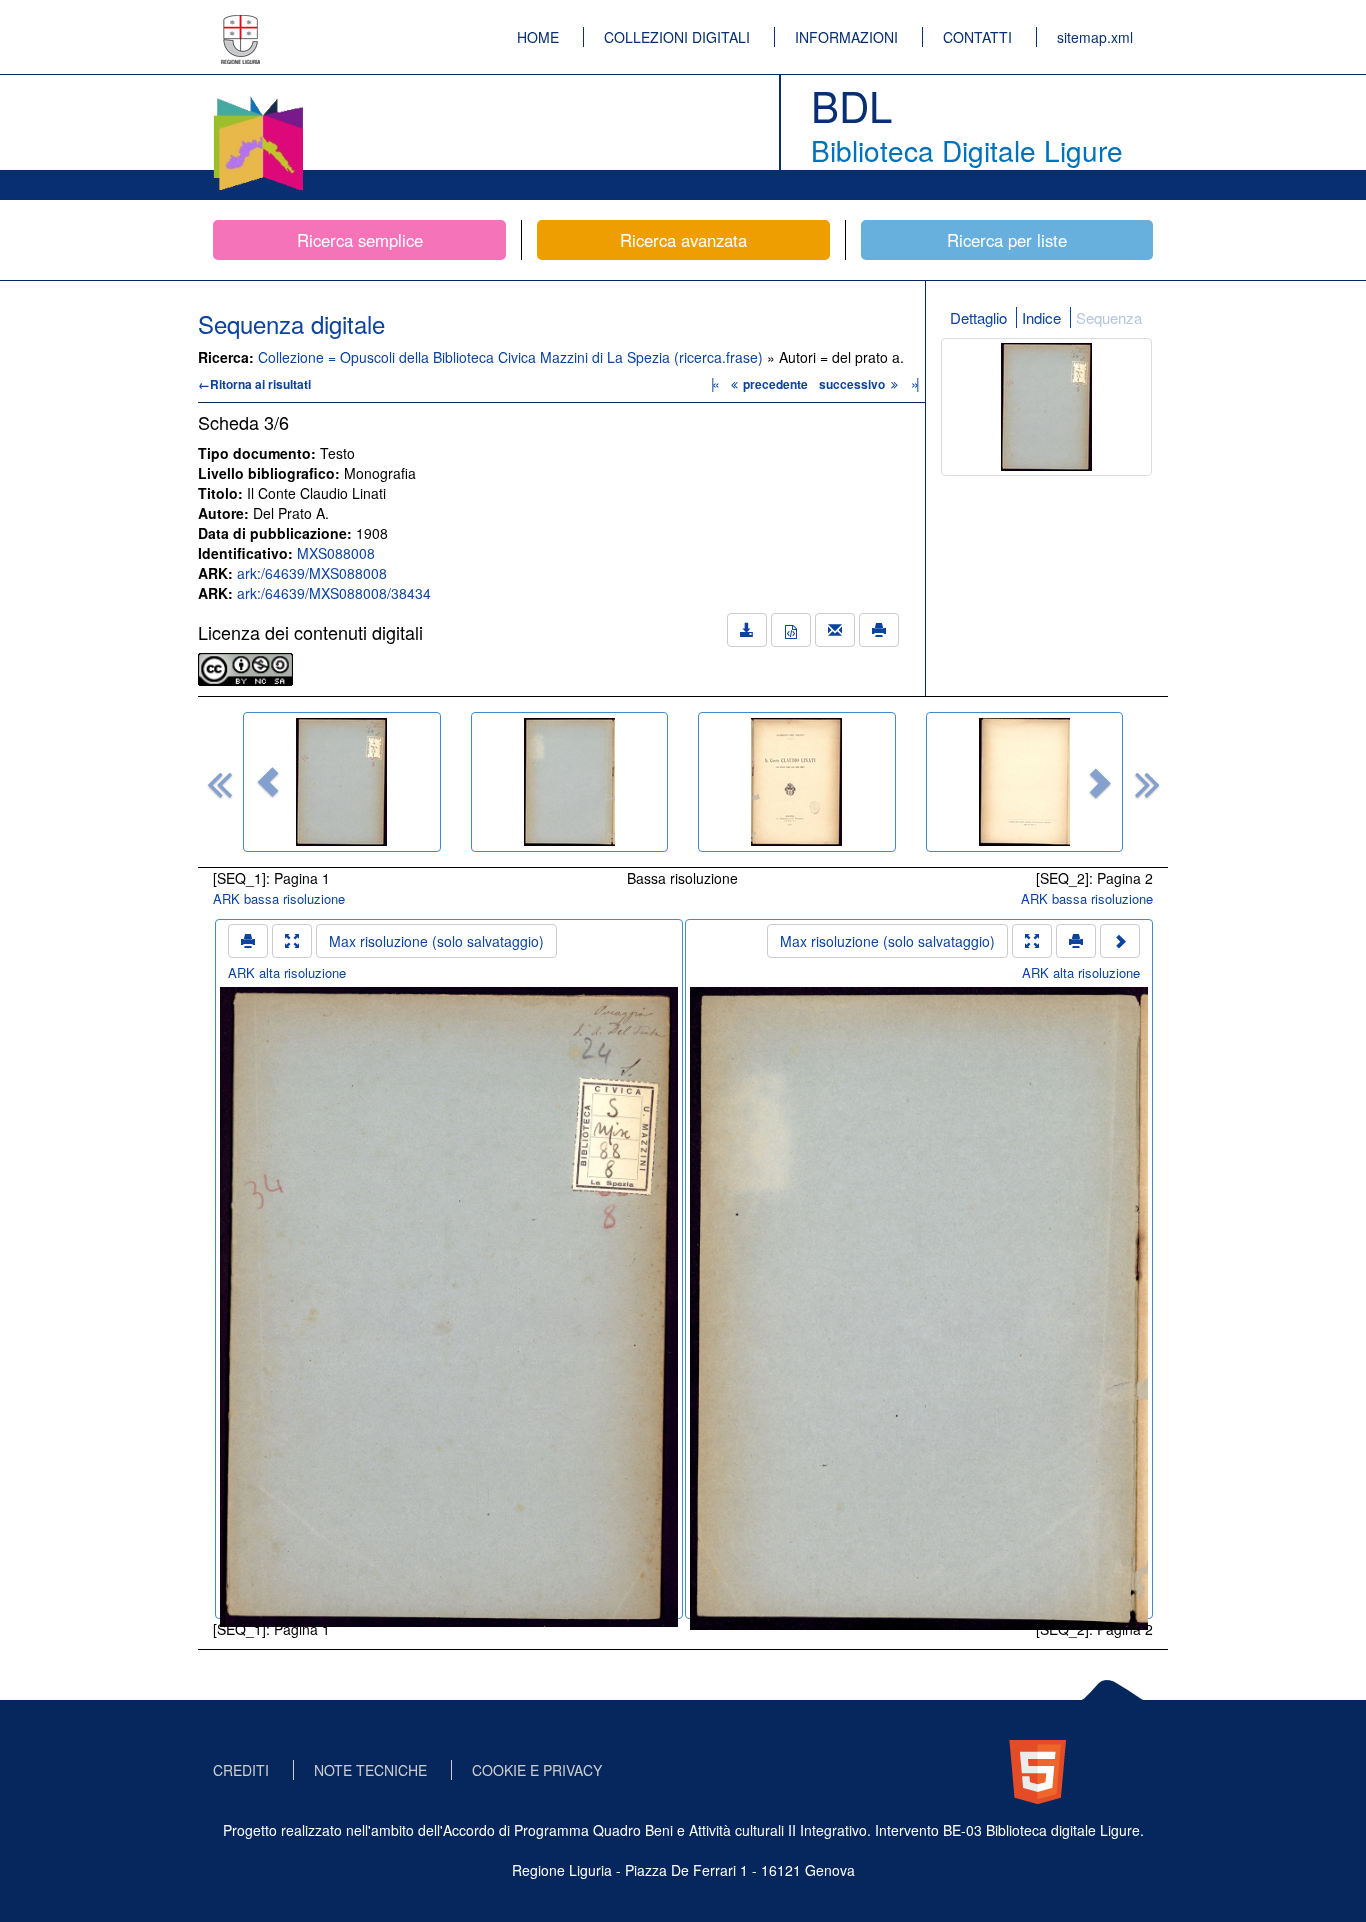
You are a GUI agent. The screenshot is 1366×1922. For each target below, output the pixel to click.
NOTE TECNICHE (370, 1770)
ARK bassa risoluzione (279, 898)
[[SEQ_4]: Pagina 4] (1025, 782)
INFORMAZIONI (846, 37)
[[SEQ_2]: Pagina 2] (570, 782)
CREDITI (241, 1770)
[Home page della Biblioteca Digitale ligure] (258, 100)
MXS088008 (336, 553)
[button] (268, 782)
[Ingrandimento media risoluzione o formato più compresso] (292, 941)
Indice (1041, 317)
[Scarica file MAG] (791, 630)
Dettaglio (978, 317)
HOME (538, 37)
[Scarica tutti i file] (747, 630)
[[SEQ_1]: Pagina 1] (342, 782)
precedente (775, 384)
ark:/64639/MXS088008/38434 (334, 593)
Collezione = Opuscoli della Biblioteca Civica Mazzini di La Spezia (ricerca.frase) (512, 357)
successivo (853, 384)
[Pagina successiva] (1120, 941)
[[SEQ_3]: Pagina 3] (797, 782)
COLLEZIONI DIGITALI (677, 37)
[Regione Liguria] (241, 25)
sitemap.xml (1095, 37)
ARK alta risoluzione (287, 972)
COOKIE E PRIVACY (537, 1770)
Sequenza (1109, 317)
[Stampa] (879, 630)
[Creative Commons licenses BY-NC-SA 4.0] (245, 667)
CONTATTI (977, 37)
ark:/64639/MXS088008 (312, 573)
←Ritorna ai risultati (254, 384)
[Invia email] (835, 630)
